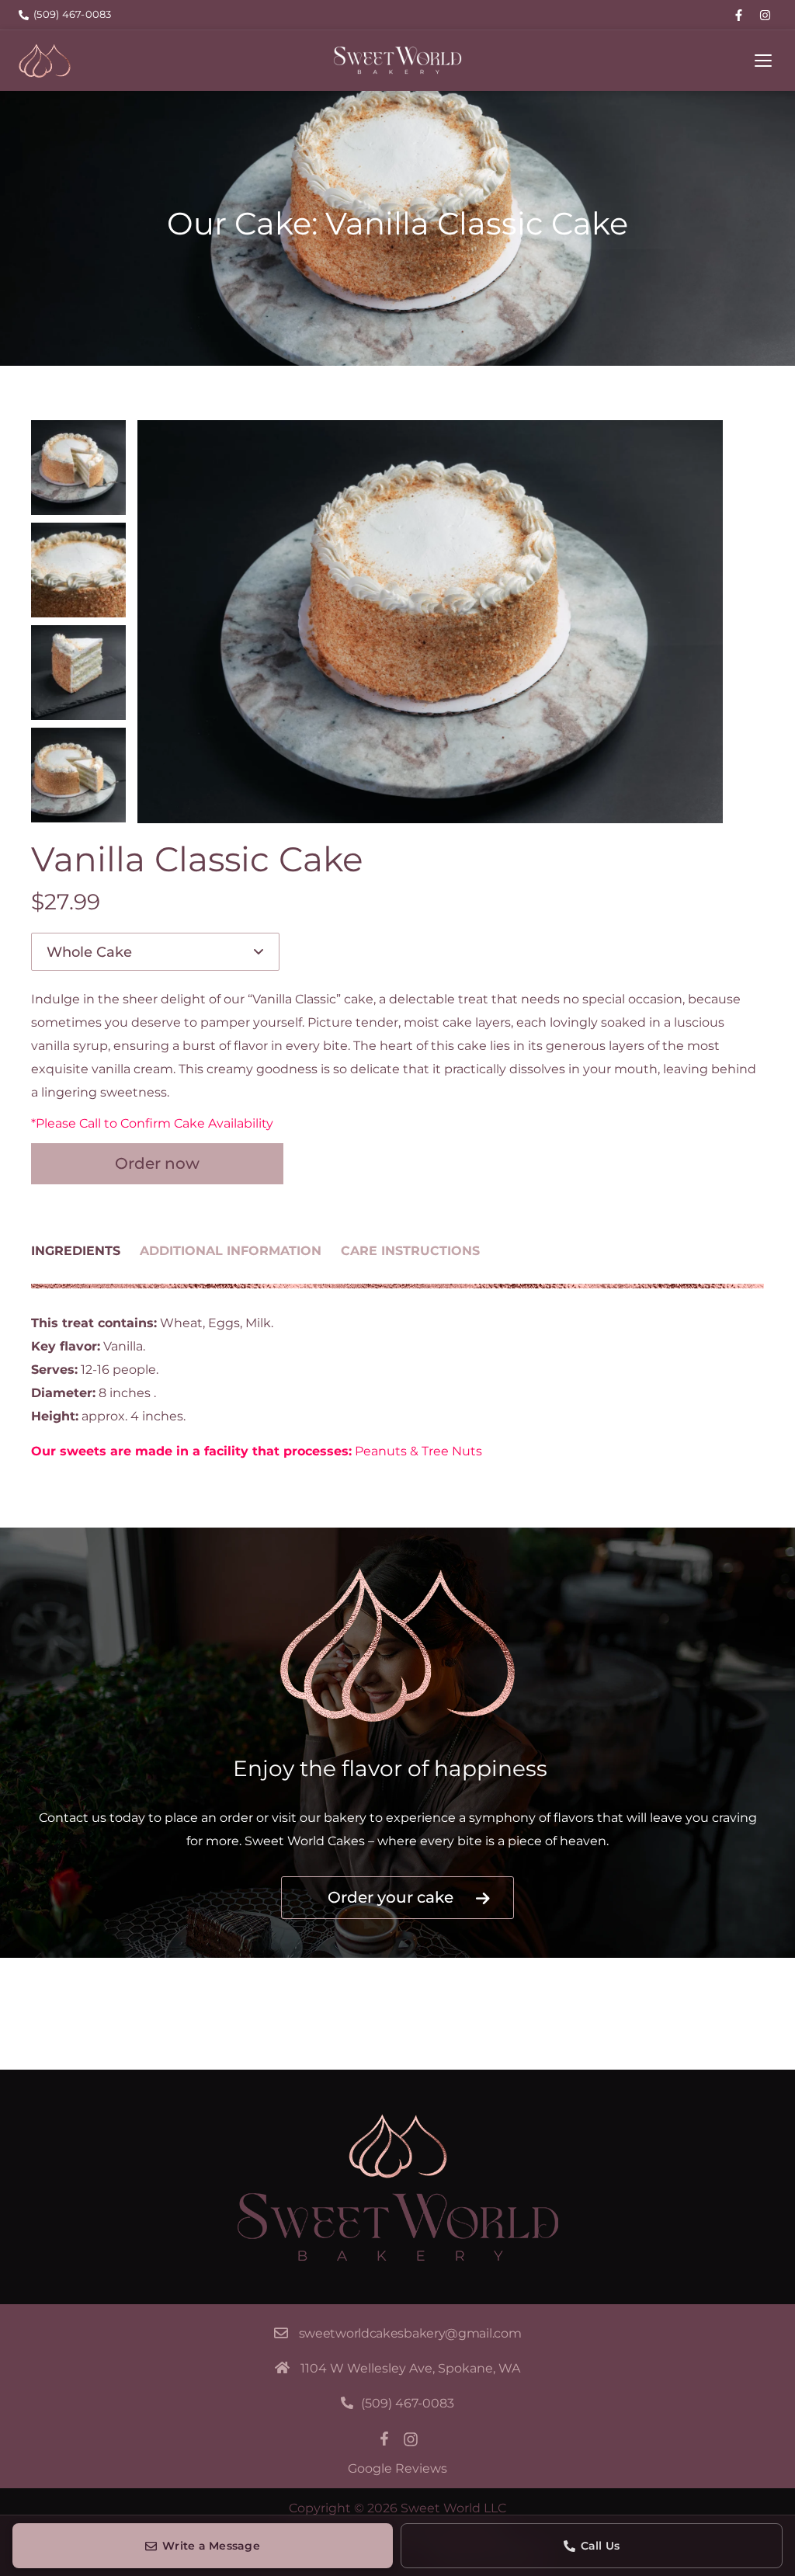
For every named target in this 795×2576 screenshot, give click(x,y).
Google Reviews (397, 2468)
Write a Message (211, 2546)
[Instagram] (765, 15)
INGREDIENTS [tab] (76, 1251)
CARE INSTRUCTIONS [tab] (410, 1251)
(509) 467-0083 (408, 2403)
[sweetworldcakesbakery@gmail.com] (281, 2333)
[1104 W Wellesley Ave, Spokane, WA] (282, 2367)
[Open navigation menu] (763, 61)
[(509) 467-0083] (347, 2403)
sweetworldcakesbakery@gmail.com (410, 2333)
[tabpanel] (397, 1387)
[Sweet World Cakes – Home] (45, 61)
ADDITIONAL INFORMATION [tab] (231, 1251)
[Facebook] (738, 15)
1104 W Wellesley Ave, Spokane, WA (410, 2368)
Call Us (601, 2546)
